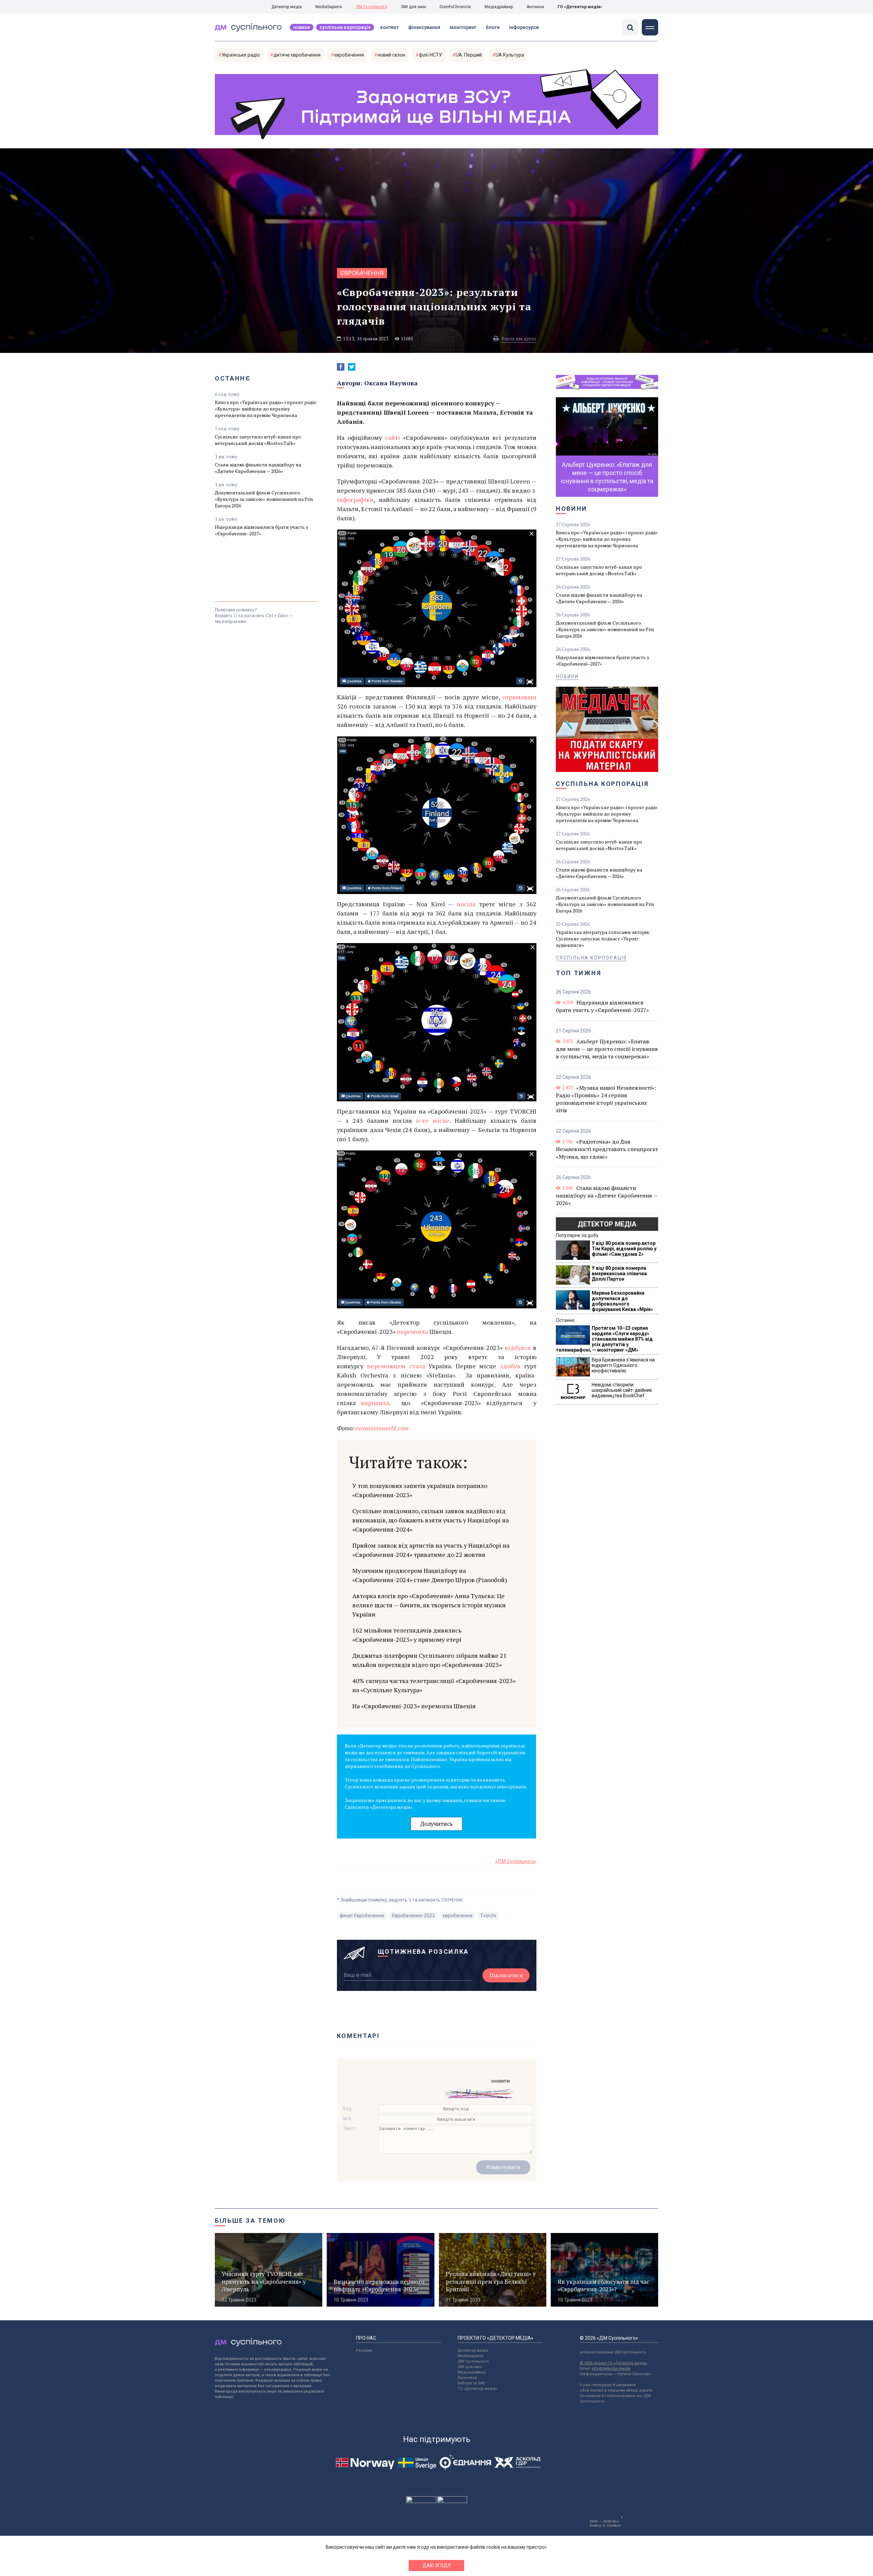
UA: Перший (469, 55)
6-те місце (433, 1120)
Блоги (493, 27)
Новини (302, 27)
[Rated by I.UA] (421, 2501)
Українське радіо (241, 55)
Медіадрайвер (499, 7)
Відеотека (467, 2378)
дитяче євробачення (297, 55)
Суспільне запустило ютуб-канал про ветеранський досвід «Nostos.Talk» (258, 440)
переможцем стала (398, 1366)
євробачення (349, 55)
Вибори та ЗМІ (471, 2383)
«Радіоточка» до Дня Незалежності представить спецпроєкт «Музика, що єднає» (607, 1149)
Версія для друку (519, 339)
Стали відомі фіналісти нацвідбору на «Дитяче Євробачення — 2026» (258, 468)
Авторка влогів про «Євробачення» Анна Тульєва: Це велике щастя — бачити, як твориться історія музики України (429, 1605)
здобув (510, 1366)
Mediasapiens (470, 2356)
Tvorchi (488, 1916)
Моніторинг (463, 27)
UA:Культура (510, 55)
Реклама (364, 2350)
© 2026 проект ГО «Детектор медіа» (613, 2363)
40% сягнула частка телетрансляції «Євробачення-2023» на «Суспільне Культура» (434, 1685)
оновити (500, 2081)
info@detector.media (611, 2369)
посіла (466, 904)
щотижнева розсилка (424, 1952)
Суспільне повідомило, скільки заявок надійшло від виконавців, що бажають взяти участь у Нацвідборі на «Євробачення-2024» (431, 1520)
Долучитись (436, 1824)
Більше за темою (250, 2221)
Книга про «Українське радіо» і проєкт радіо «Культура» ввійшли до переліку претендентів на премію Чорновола (266, 409)
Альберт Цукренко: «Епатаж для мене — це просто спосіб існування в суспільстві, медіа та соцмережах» (607, 1049)
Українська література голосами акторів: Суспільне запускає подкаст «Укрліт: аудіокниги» (603, 939)
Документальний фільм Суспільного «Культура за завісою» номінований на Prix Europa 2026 (264, 499)
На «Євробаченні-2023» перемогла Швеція (414, 1706)
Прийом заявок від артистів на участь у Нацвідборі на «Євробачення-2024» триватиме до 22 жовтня (431, 1550)
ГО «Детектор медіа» (580, 7)
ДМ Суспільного (371, 7)
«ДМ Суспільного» (516, 1861)
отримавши (519, 697)
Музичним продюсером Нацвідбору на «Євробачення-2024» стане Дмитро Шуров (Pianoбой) (430, 1575)
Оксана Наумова (391, 383)
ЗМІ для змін (413, 7)
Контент (389, 27)
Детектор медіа (287, 7)
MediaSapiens (329, 7)
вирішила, (378, 1403)
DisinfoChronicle (455, 7)
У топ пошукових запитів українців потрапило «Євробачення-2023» (420, 1490)
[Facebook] (341, 367)
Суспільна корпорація (345, 27)
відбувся (519, 1347)
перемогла (412, 1331)
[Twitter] (352, 367)
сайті (393, 437)
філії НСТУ (430, 55)
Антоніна (535, 7)
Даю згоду (437, 2565)
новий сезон (391, 55)
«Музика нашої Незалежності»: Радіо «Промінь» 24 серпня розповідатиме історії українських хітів (606, 1099)
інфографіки (355, 500)
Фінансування (424, 27)
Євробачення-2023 (413, 1916)
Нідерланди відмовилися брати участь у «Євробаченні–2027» (262, 530)
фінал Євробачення (362, 1916)
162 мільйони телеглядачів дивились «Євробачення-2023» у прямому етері (407, 1635)
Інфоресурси (524, 27)
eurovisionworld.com (382, 1428)
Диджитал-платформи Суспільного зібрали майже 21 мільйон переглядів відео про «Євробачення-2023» (430, 1660)
